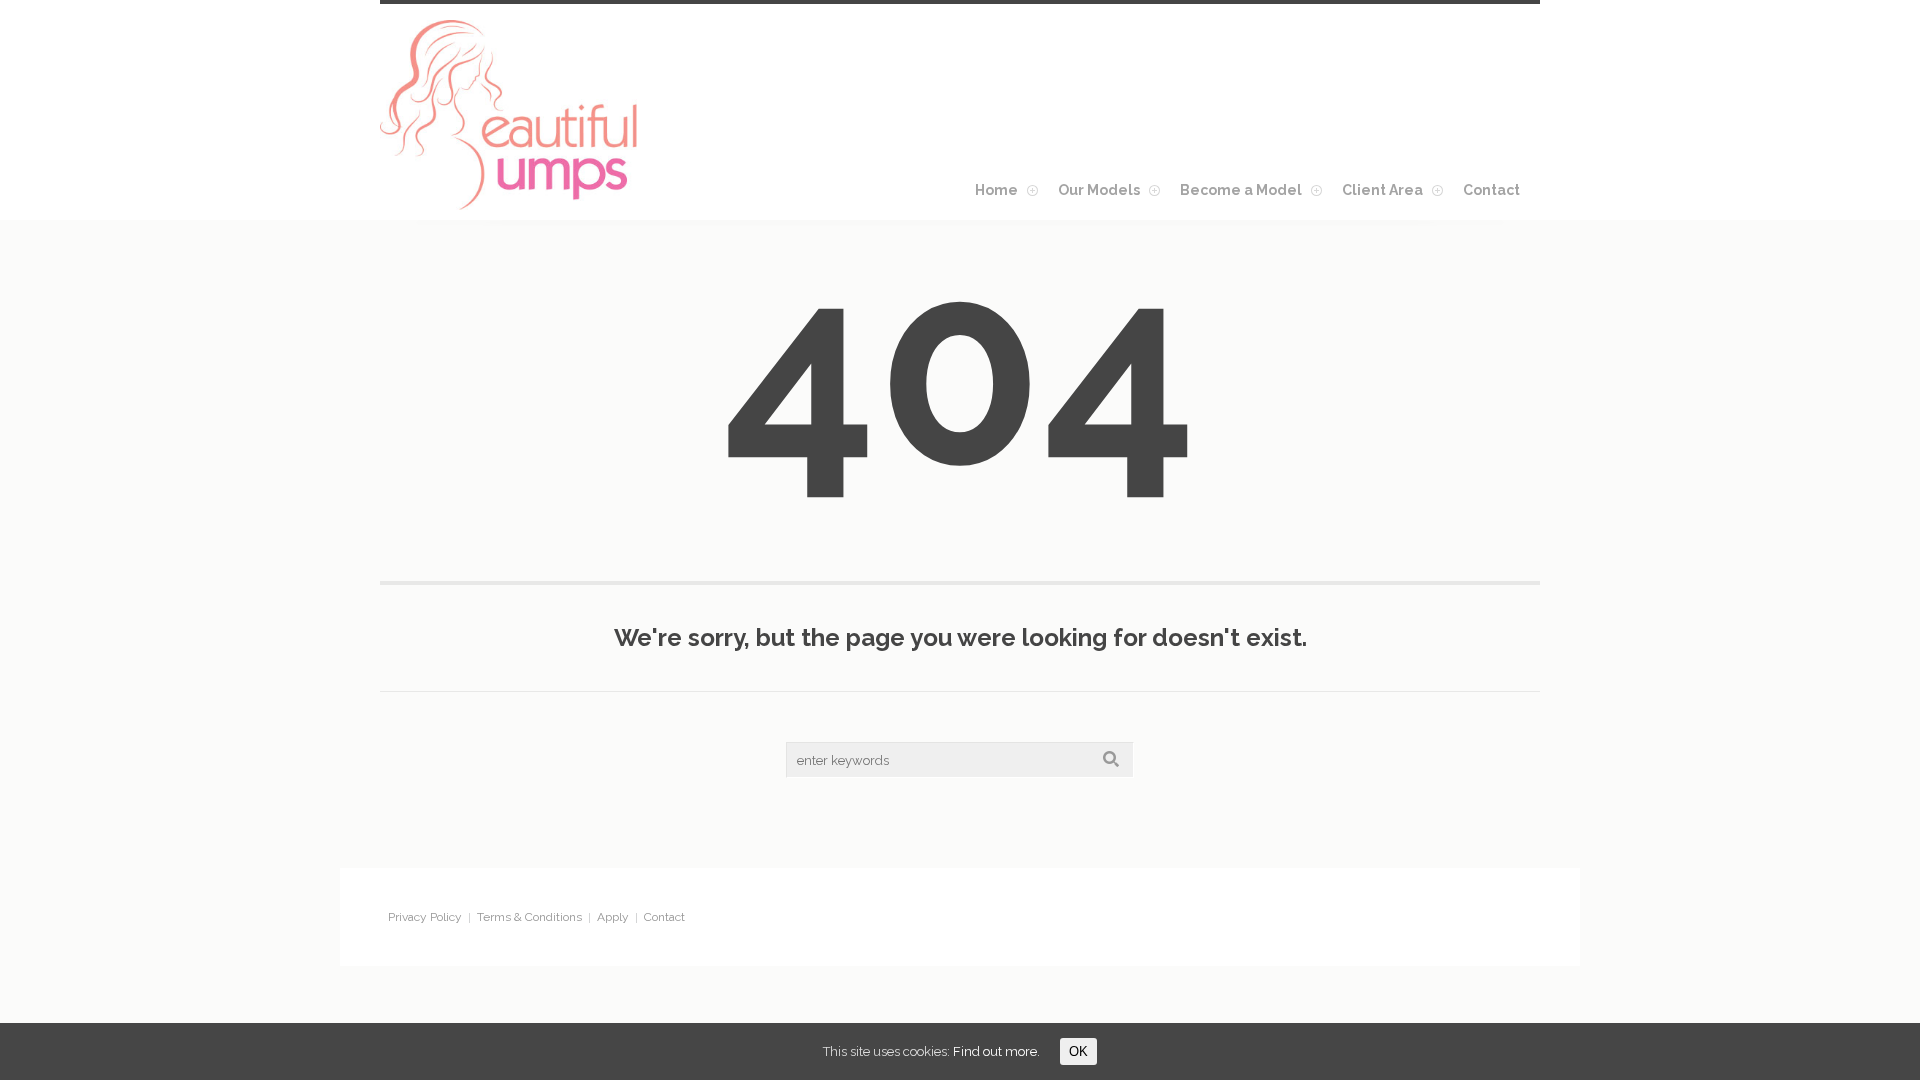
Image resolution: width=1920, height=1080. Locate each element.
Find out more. (996, 1051)
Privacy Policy (425, 917)
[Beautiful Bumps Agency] (510, 115)
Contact (664, 917)
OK (1078, 1051)
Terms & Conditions (529, 917)
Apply (613, 917)
